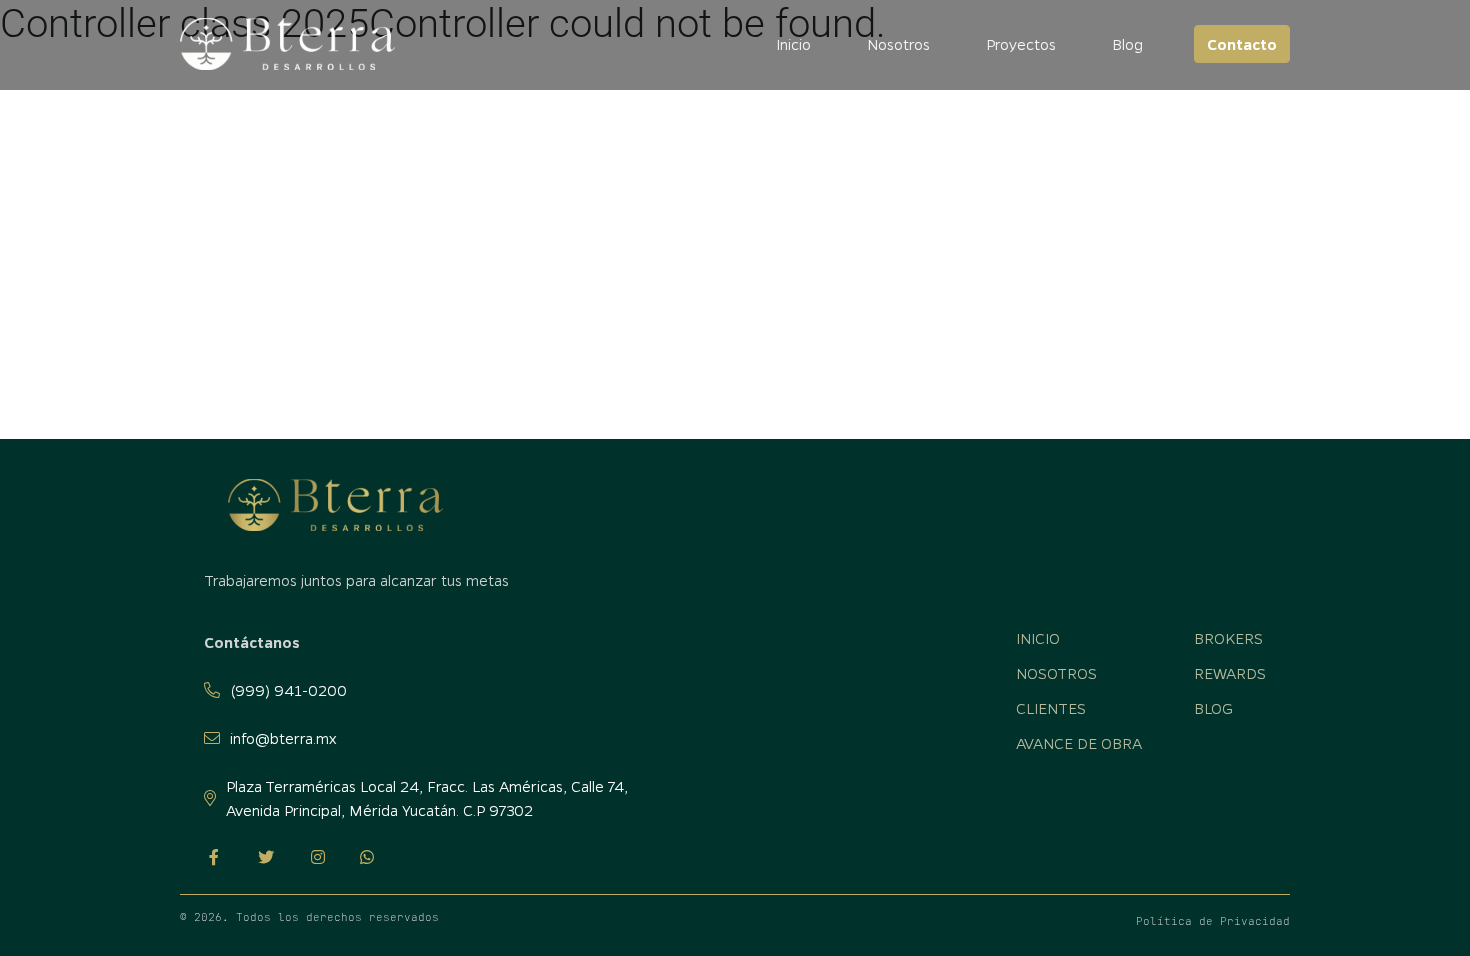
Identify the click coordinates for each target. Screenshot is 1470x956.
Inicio (793, 44)
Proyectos (1021, 44)
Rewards (1230, 673)
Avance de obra (1079, 743)
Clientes (1051, 708)
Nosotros (898, 44)
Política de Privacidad (1213, 921)
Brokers (1228, 638)
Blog (1127, 44)
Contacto (1242, 44)
